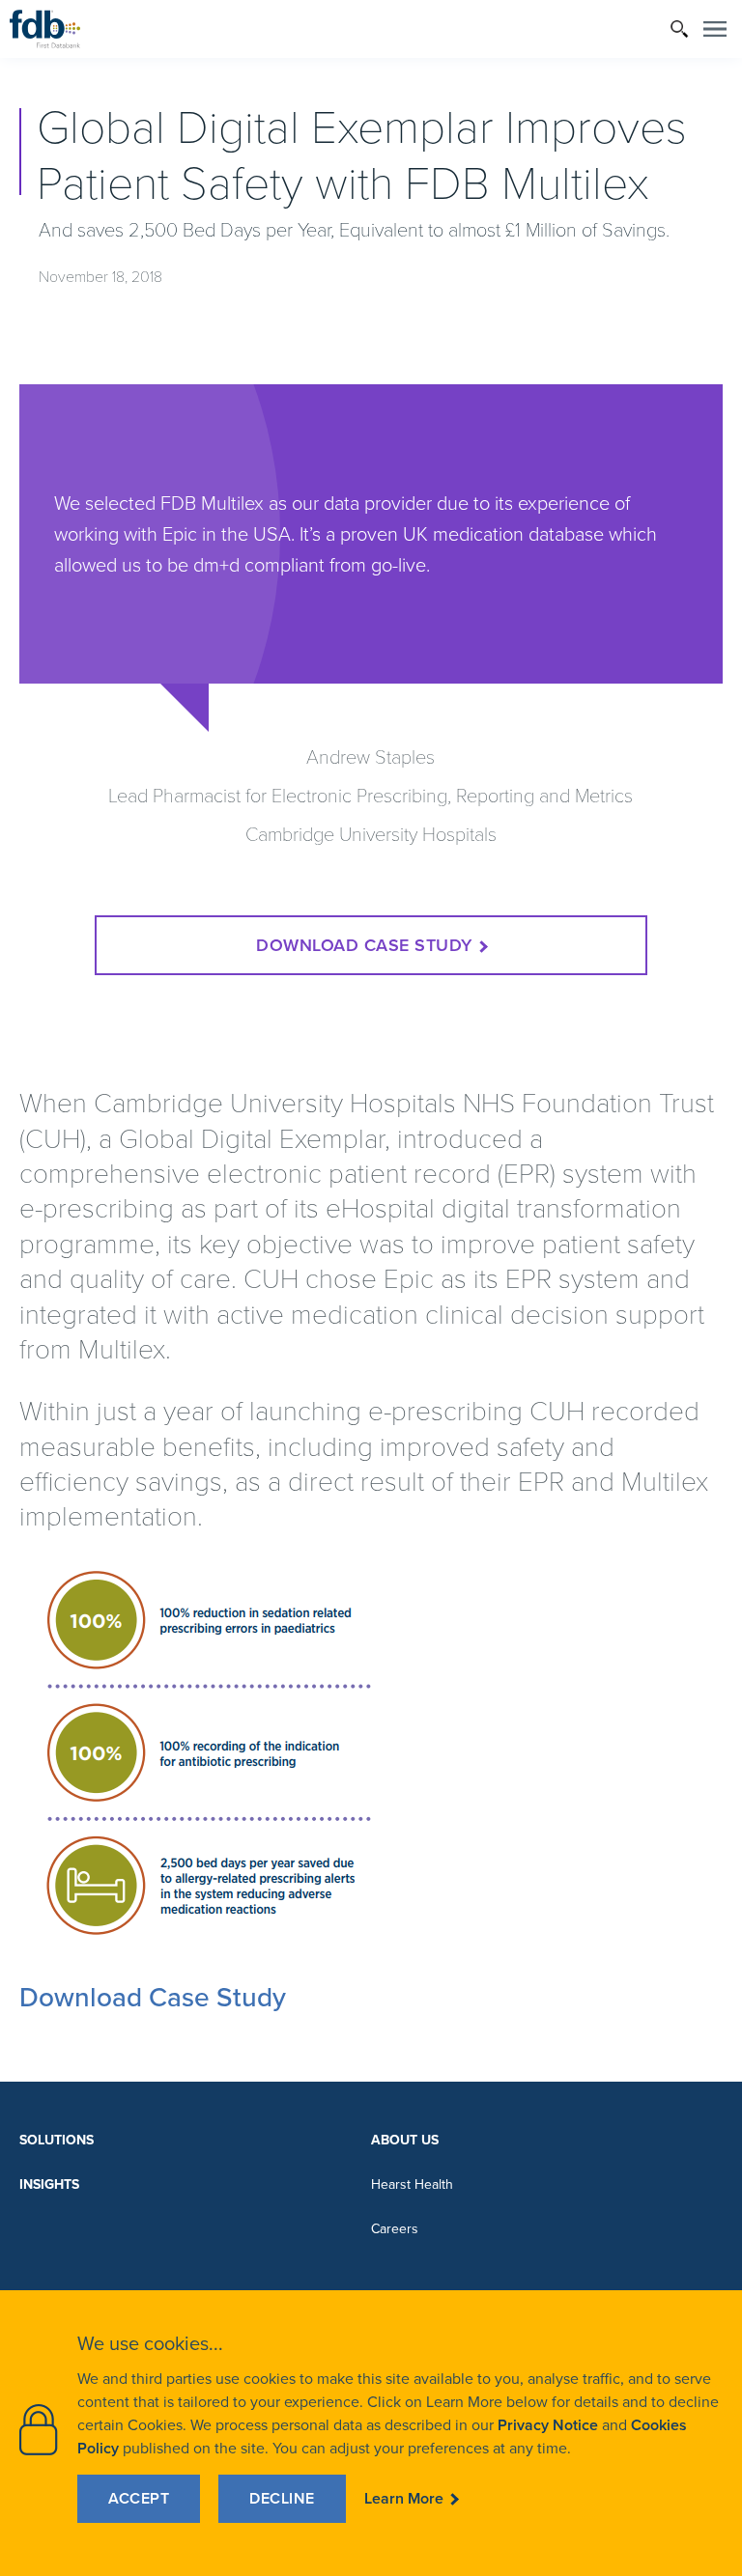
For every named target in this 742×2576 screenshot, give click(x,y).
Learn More (404, 2498)
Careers (395, 2229)
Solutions (57, 2140)
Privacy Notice (548, 2425)
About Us (405, 2140)
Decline (282, 2498)
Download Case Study (364, 945)
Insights (49, 2184)
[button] (680, 29)
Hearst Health (412, 2184)
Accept (139, 2498)
